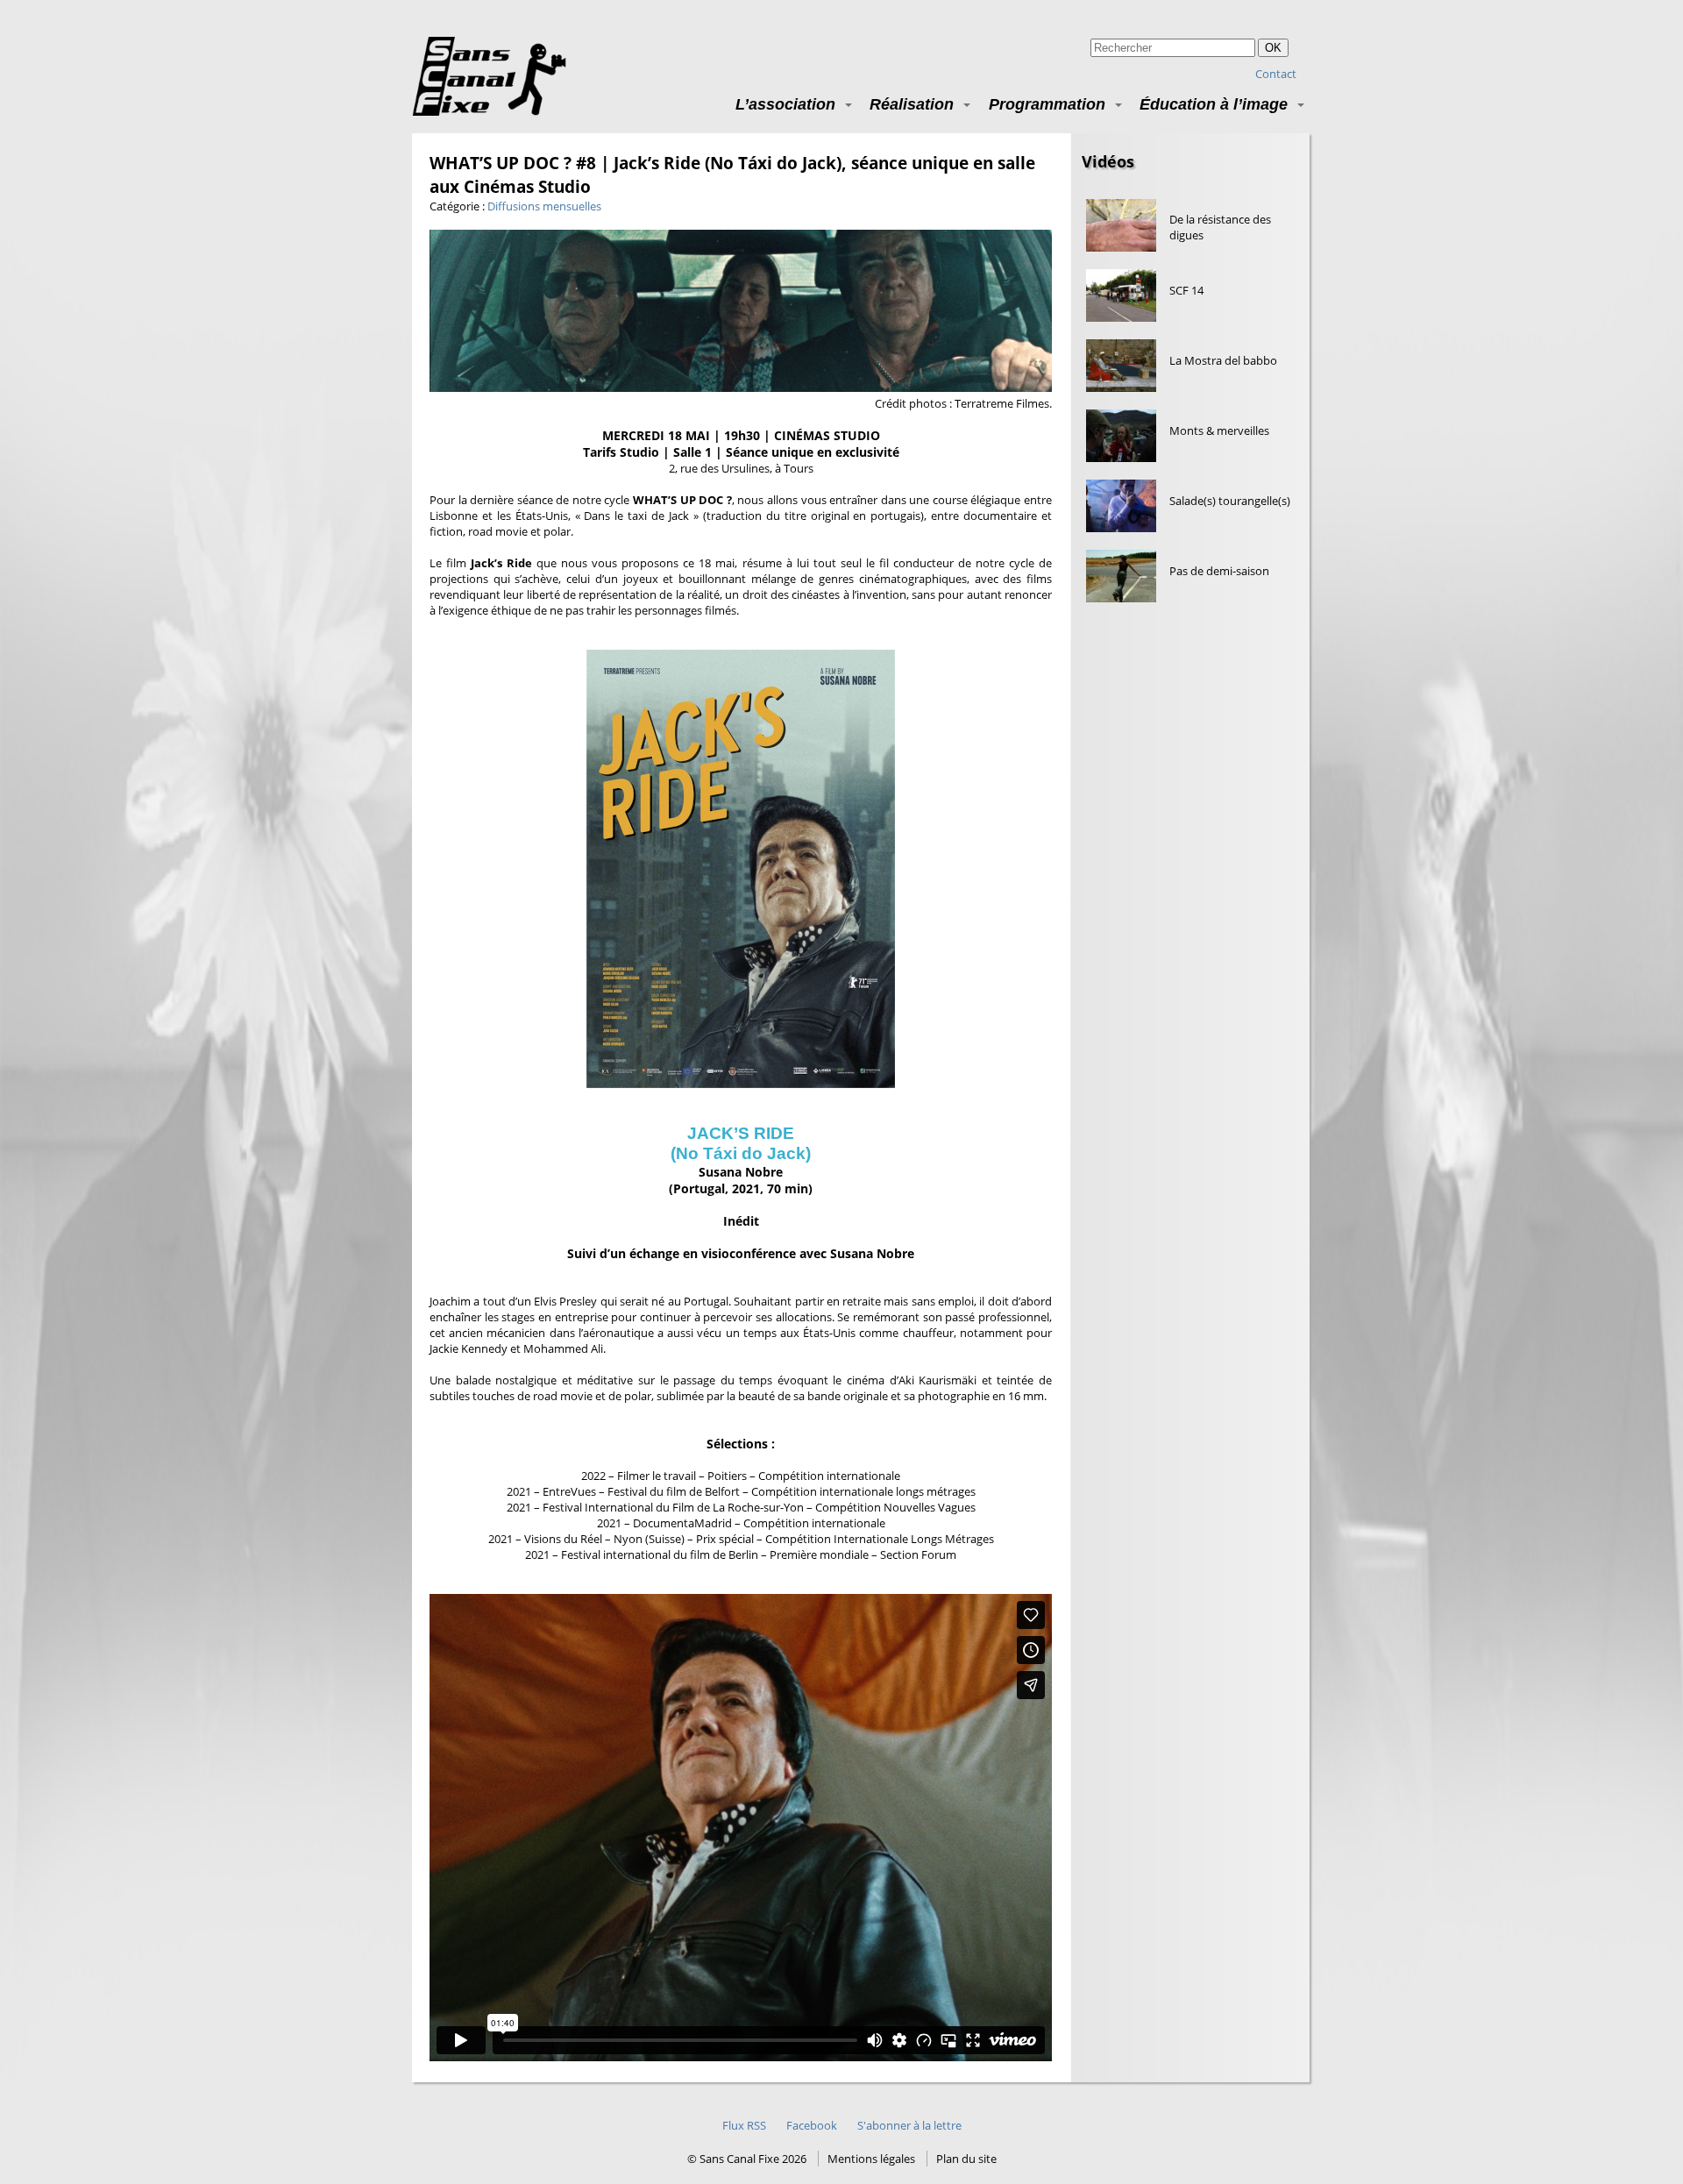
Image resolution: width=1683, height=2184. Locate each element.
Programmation (1047, 104)
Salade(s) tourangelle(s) (1230, 501)
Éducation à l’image (1214, 104)
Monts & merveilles (1219, 430)
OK (1273, 48)
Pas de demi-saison (1219, 571)
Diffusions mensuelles (544, 206)
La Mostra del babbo (1223, 360)
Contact (1276, 74)
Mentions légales (871, 2159)
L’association (785, 104)
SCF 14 (1186, 290)
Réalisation (912, 104)
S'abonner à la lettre (909, 2125)
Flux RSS (744, 2125)
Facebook (812, 2125)
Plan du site (966, 2159)
